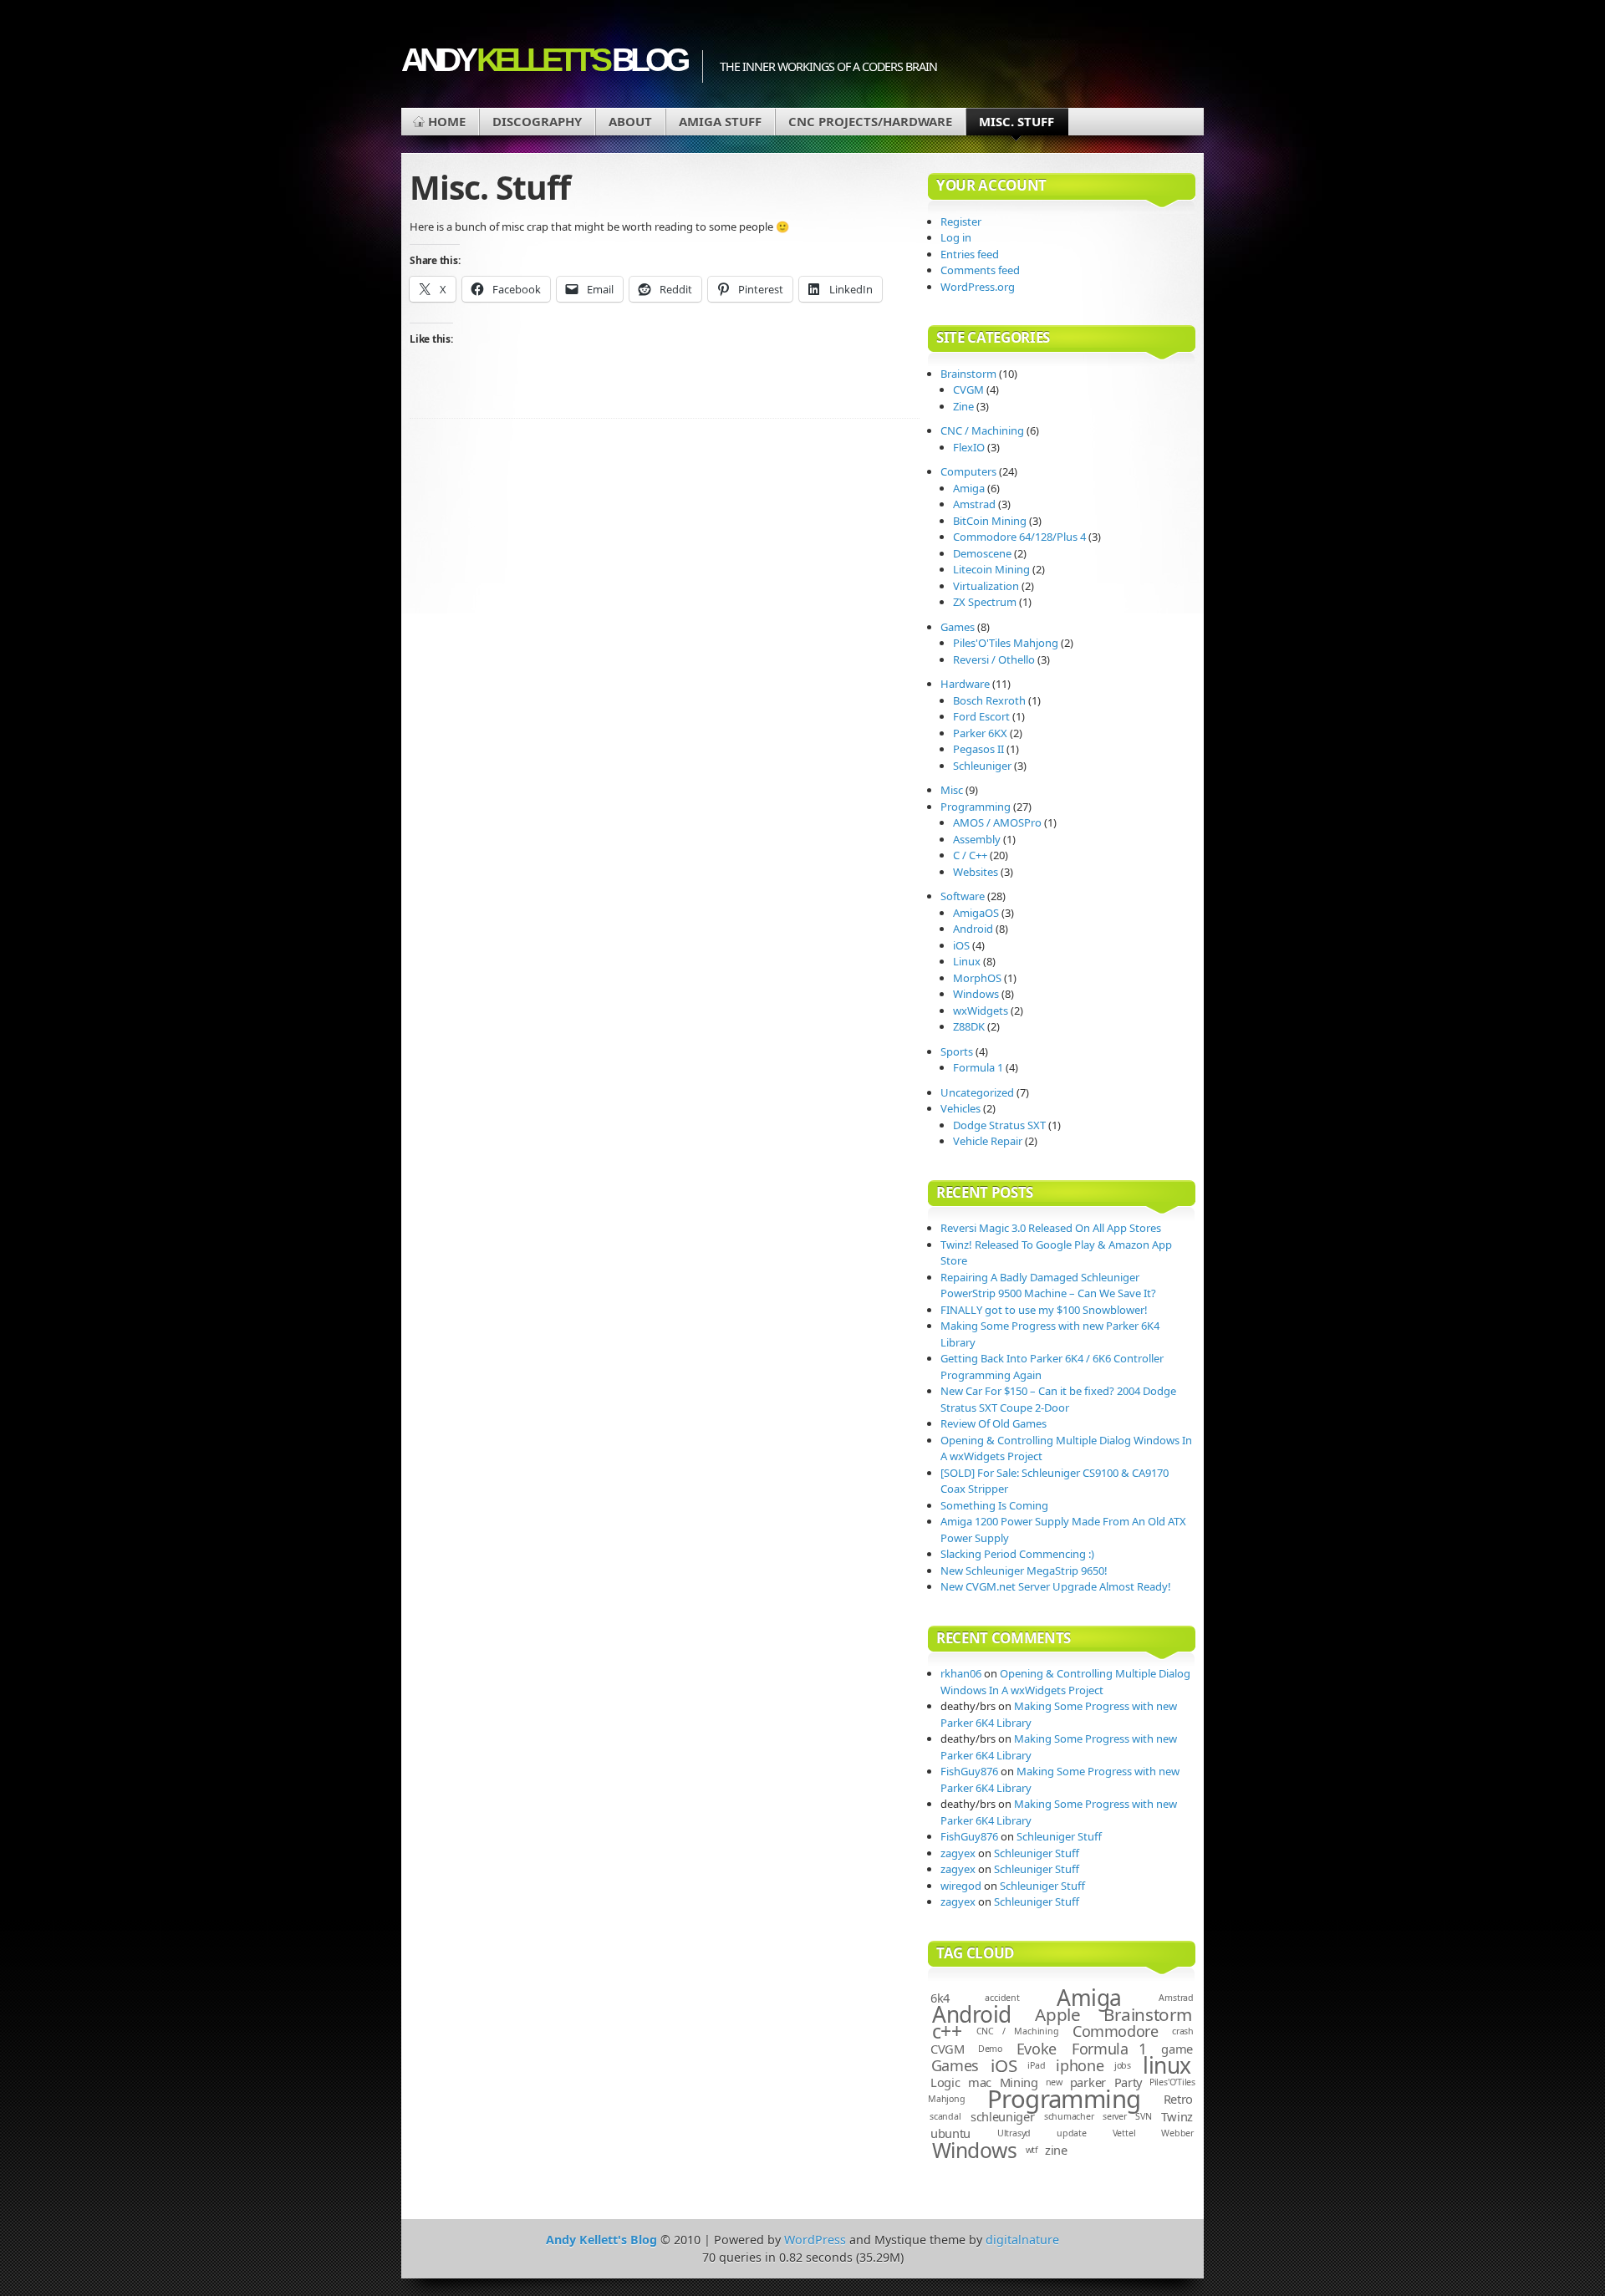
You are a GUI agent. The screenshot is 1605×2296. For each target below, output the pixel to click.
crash (1183, 2031)
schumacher (1069, 2116)
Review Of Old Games (994, 1423)
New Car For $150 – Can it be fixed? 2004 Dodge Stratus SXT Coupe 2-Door (1058, 1399)
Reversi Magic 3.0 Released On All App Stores (1051, 1228)
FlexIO (969, 447)
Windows (976, 994)
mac (980, 2082)
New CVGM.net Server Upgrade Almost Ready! (1056, 1586)
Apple (1057, 2014)
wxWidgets (981, 1011)
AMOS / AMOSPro (997, 822)
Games (958, 627)
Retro (1179, 2099)
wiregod (961, 1886)
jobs (1123, 2065)
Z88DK (969, 1026)
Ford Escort (981, 716)
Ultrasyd (1014, 2133)
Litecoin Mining (991, 569)
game (1177, 2049)
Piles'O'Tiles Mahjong (1006, 643)
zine (1056, 2150)
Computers (968, 471)
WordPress (815, 2240)
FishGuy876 (969, 1771)
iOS (961, 945)
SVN (1143, 2116)
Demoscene (982, 553)
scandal (945, 2116)
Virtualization (986, 586)
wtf (1032, 2150)
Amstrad (974, 504)
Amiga (969, 488)
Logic (945, 2082)
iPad (1036, 2065)
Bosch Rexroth (989, 700)
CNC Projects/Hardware (870, 121)
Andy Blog (543, 60)
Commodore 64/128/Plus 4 (1019, 537)
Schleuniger (982, 766)
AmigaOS (976, 913)
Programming (976, 807)
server (1115, 2116)
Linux (967, 961)
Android (973, 929)
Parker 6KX (980, 733)
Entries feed (970, 254)
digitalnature (1022, 2240)
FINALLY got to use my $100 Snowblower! (1044, 1310)
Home (447, 121)
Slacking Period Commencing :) (1017, 1554)
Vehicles (960, 1108)
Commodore (1116, 2031)
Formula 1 (978, 1067)
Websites (976, 872)
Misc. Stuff (1016, 121)
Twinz (1177, 2116)
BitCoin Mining (990, 521)
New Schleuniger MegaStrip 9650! (1024, 1571)
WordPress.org (978, 287)
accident (1002, 1998)
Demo (990, 2049)
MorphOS (977, 978)
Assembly (977, 839)
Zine (963, 406)
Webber (1177, 2133)
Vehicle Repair (988, 1141)
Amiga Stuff (720, 121)
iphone (1080, 2065)
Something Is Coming (994, 1505)
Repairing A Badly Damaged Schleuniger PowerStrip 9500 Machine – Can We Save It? (1048, 1285)
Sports (957, 1051)
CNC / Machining (982, 430)
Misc (952, 790)
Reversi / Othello (994, 659)
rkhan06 (961, 1673)
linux (1167, 2065)
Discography (537, 121)
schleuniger (1003, 2116)
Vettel (1124, 2133)
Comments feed (980, 270)
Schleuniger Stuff (1059, 1836)
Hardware (965, 684)
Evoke (1037, 2049)
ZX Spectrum (985, 602)
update (1072, 2133)
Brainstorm (968, 374)
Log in (956, 237)
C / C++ (970, 855)
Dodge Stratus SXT (999, 1125)
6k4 (940, 1998)
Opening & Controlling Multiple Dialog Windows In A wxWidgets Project (1065, 1682)
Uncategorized (977, 1092)
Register (961, 221)
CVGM (968, 389)
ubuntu (950, 2133)
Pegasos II (978, 749)
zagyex (958, 1853)
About (630, 121)
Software (963, 896)
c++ (947, 2031)
